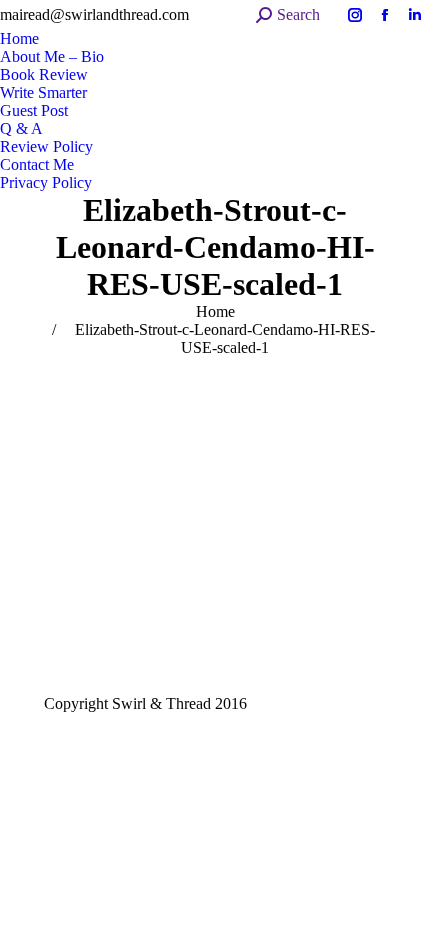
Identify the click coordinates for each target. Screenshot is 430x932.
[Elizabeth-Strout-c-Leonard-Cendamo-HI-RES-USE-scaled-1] (215, 521)
